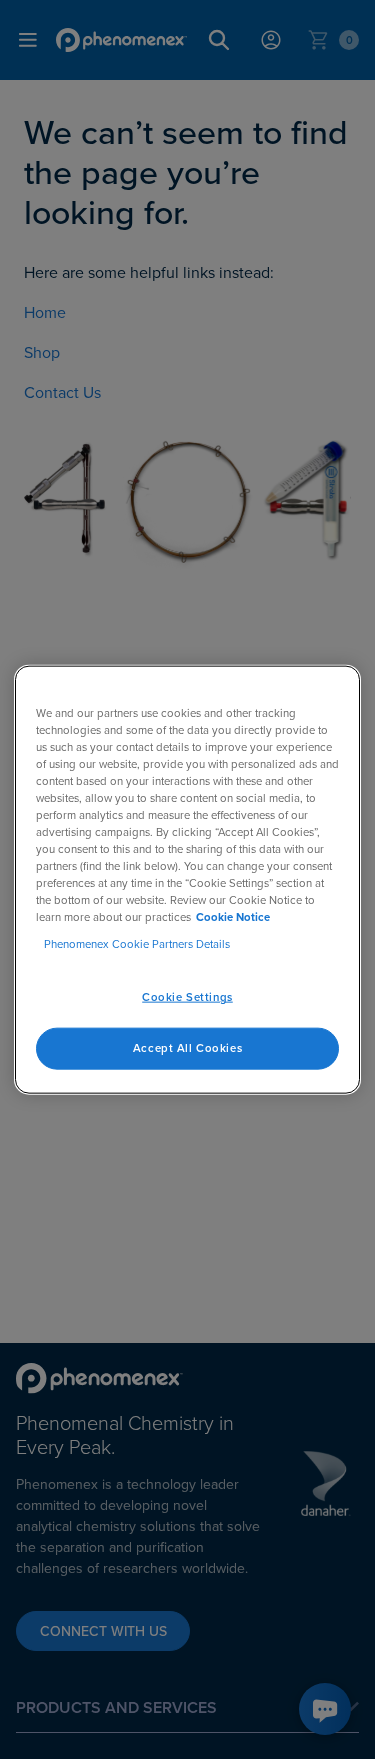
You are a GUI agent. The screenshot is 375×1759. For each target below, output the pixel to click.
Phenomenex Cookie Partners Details (137, 944)
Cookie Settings (187, 997)
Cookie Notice (233, 917)
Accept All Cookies (187, 1048)
